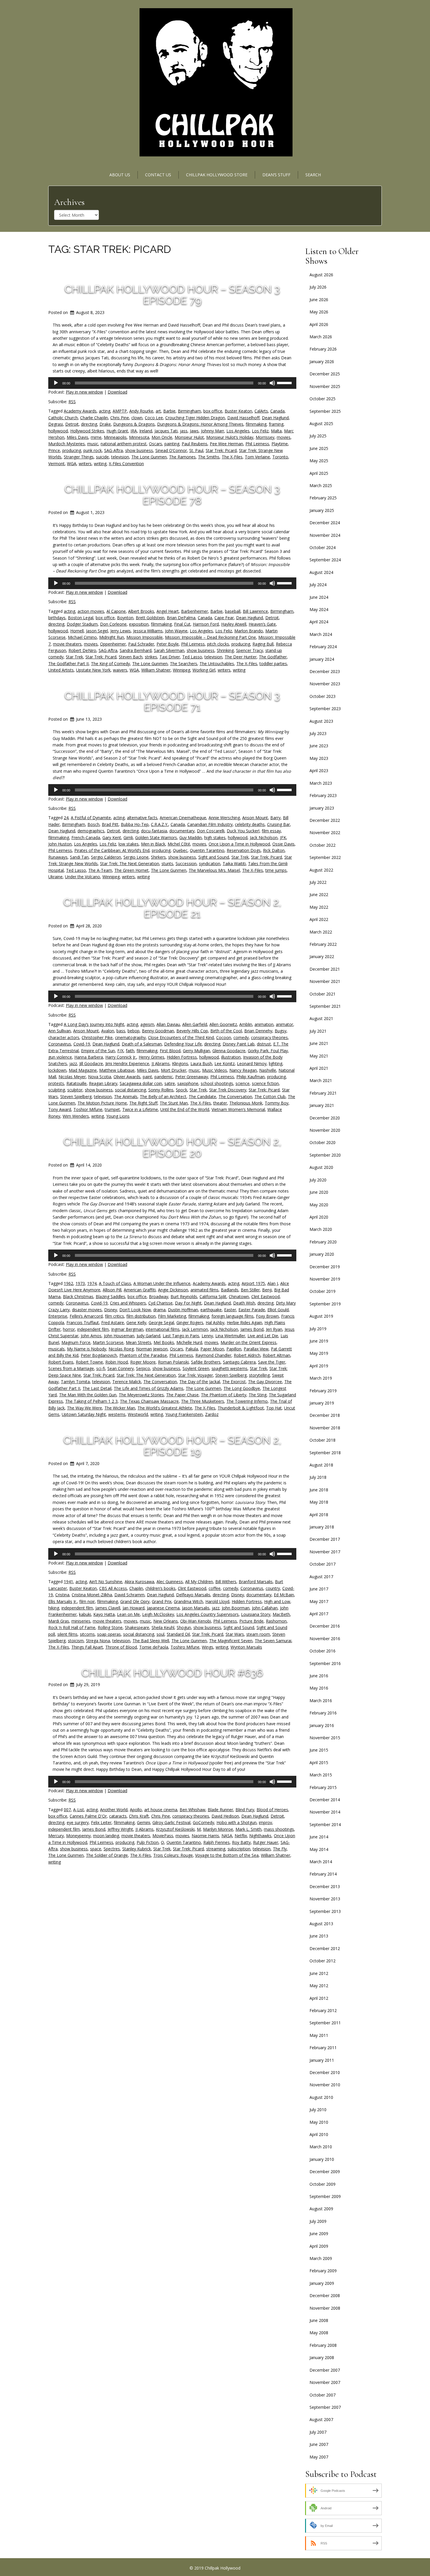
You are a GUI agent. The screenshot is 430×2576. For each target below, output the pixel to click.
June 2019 (319, 1341)
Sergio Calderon (106, 857)
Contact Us (158, 175)
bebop (134, 1031)
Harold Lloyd (217, 1601)
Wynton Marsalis (246, 1647)
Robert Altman (276, 1355)
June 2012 (319, 1973)
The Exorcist (234, 1382)
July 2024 (318, 585)
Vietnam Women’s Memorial (238, 1109)
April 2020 (319, 1217)
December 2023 (325, 671)
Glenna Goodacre (229, 1051)
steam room (258, 1634)
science (242, 1083)
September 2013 (325, 1911)
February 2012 (323, 2010)
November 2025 (325, 386)
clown (137, 418)
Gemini (143, 1822)
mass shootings (279, 1829)
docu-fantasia (154, 831)
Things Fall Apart (87, 1647)
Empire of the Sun (98, 1051)
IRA (134, 431)
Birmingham (189, 411)
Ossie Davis (283, 844)
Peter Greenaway (192, 1077)
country (273, 1588)
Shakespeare (137, 1627)
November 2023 (325, 684)
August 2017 (321, 1577)
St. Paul (196, 450)
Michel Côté (179, 844)
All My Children (199, 1582)
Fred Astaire (113, 1322)
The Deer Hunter (241, 657)
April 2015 (319, 1763)
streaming (216, 1849)
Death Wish (244, 1303)
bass (121, 1031)
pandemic (164, 1077)
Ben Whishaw (192, 1810)
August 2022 (321, 870)
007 (67, 1810)
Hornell (77, 631)
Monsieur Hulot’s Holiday (230, 437)
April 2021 (319, 1068)
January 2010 (322, 2159)
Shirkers (158, 857)
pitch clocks (218, 644)
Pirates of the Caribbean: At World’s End (112, 850)
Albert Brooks (141, 611)
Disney (111, 1310)
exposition (139, 624)
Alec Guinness (170, 1582)
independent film (93, 1329)
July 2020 (318, 1180)
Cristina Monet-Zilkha (92, 1595)
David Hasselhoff (243, 418)
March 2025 (321, 485)
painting (172, 444)
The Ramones (182, 457)
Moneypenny (78, 1836)
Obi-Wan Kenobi (196, 1621)
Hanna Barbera (89, 1057)
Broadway (159, 1296)
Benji (267, 1290)
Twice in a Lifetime (140, 1109)
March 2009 (321, 2258)
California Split (213, 1296)
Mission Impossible (145, 637)
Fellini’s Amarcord (86, 1316)
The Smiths (209, 457)
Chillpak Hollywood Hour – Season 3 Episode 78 (172, 495)
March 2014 (321, 1862)
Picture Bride (251, 1621)
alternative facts (142, 818)
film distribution (141, 1316)
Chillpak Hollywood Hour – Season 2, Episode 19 (172, 1446)
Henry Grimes (152, 1057)
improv (265, 1822)
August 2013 (321, 1924)
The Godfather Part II (68, 664)
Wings (208, 1647)
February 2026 (323, 349)
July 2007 (318, 2432)
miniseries (81, 1621)
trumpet (112, 1109)
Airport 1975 (253, 1283)
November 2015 (325, 1738)
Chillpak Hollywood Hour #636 (172, 1673)
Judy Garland (148, 1336)
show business (139, 450)
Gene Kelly (136, 1322)
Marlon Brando (249, 631)
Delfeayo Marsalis (193, 1595)
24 (66, 818)
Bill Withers (226, 1582)
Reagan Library (103, 1083)
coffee (215, 1588)
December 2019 (325, 1267)
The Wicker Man (120, 1408)
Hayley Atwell (234, 624)
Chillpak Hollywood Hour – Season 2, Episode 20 (172, 1147)
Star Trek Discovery (228, 1090)
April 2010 (319, 2134)
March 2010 (321, 2147)
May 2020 (319, 1205)
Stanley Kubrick (137, 1849)
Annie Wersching (224, 818)
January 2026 (322, 362)
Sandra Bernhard (136, 650)
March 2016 (321, 1701)
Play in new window (84, 392)
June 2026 (319, 300)
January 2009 (322, 2283)
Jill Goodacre (91, 1063)
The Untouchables (217, 664)
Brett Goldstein (150, 618)
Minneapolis (115, 437)
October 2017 (322, 1564)
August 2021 (321, 1018)
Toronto (280, 457)
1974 (92, 1283)
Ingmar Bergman (127, 1329)
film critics (115, 1316)
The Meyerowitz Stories (141, 1395)
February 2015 (323, 1787)
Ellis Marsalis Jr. (63, 1601)
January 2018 (322, 1527)
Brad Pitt (110, 824)
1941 (68, 1582)
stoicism (76, 1641)
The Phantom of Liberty (224, 1395)
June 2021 (319, 1043)
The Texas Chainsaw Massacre (149, 1401)
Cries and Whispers (128, 1303)
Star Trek (74, 657)
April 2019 (319, 1366)
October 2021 (322, 994)
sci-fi (101, 1368)
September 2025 (325, 411)
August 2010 (321, 2097)
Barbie (169, 411)
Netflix (241, 1836)
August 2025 (321, 423)
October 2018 (322, 1440)
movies (284, 437)
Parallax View (256, 1349)
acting (105, 411)
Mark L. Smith (248, 1829)
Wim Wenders (76, 1116)
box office (213, 411)
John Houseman (119, 1336)
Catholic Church (63, 418)
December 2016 (325, 1626)
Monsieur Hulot (189, 437)
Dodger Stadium (82, 624)
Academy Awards (80, 411)
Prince (54, 450)
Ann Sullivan (60, 1031)
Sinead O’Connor (171, 450)
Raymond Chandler (213, 1355)
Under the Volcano (82, 877)
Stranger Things (79, 457)
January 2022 (322, 956)
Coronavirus (60, 1044)
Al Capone (116, 611)
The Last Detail (97, 1388)
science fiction (265, 1083)
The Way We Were (85, 1408)
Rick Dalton (274, 850)
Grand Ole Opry (135, 1601)
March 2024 (321, 634)
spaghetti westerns (229, 1368)
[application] (172, 383)
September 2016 (325, 1663)
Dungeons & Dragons (134, 424)
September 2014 (325, 1824)
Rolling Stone (110, 1627)
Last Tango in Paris (181, 1336)
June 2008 (319, 2320)
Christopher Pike (97, 1037)
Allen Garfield (195, 1024)
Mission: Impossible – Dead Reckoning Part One (210, 637)
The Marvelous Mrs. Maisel (214, 870)
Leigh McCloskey (158, 1614)
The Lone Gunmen (149, 457)
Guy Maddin (191, 837)
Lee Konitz (225, 1063)
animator (284, 1024)
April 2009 (319, 2246)
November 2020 (325, 1130)
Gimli (128, 837)
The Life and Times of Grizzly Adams (149, 1388)
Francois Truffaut (83, 1322)
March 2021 (321, 1080)
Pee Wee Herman (226, 444)
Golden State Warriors (156, 837)
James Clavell (108, 1608)
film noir (87, 1601)
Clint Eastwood (265, 1296)
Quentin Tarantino (207, 850)
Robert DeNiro (82, 650)
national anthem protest (124, 444)
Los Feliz (260, 431)
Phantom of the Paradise (143, 1355)
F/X (120, 1051)
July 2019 (318, 1329)
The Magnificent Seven (231, 1641)
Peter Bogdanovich (99, 1355)
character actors (64, 1037)
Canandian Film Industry (210, 824)
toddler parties (273, 664)
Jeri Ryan (274, 1329)
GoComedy (203, 1822)
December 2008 (325, 2295)
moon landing (106, 1836)
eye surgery (78, 1822)
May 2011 (319, 2035)
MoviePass (163, 1836)
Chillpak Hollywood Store (217, 175)
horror (69, 1329)
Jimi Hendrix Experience (127, 1063)
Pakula (192, 1349)
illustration (231, 1057)
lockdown (57, 1070)
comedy (241, 1037)
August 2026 (321, 275)
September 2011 (325, 2023)
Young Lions (118, 1116)
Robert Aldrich (247, 1355)
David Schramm (129, 1595)
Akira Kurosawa (139, 1582)
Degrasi (56, 424)
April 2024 (319, 622)
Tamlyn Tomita (75, 1382)
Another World (114, 1810)
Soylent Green (196, 1368)
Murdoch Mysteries (67, 444)
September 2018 (325, 1453)
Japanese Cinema (163, 1608)
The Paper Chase (182, 1395)
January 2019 (322, 1403)
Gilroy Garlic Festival (171, 1822)
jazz (73, 1063)
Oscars (155, 444)
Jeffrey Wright (120, 1829)
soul (160, 1634)
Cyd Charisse (160, 1303)
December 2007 (325, 2370)
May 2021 (319, 1056)
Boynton (125, 618)
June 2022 (319, 894)
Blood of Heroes (272, 1810)
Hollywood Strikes (87, 431)
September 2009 (325, 2196)
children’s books (160, 1588)
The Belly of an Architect (163, 1097)
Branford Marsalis (256, 1582)
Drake (105, 424)
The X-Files (232, 457)
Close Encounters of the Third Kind (181, 1037)
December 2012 (325, 1948)
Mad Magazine (83, 1070)
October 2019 (322, 1291)
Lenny (207, 1336)
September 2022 (325, 857)
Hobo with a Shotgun (236, 1822)
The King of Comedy (110, 664)
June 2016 (319, 1676)
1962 (68, 1283)
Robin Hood (117, 1362)
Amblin (246, 1024)
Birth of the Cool (226, 1031)
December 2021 (325, 969)
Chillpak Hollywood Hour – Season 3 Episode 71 (172, 701)
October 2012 (322, 1961)
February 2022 (323, 944)
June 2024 (319, 597)
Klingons (180, 1063)
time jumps (276, 870)
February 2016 (323, 1713)
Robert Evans (61, 1362)
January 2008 (322, 2357)
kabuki (85, 1614)
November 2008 (325, 2308)
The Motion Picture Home (102, 1103)
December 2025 (325, 374)
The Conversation (235, 1097)
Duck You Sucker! (243, 831)
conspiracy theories (269, 1037)
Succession (186, 863)
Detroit (72, 424)
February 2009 (323, 2271)
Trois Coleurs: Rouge (173, 1855)
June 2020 (319, 1192)
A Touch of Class (115, 1283)
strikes (151, 657)
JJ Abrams (161, 1063)
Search (313, 175)
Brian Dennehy (258, 1031)
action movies (91, 611)
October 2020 (322, 1142)
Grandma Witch (188, 1601)
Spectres (112, 1849)
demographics (91, 831)
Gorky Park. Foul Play (268, 1051)
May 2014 (319, 1849)
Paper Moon (212, 1349)
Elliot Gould (278, 1310)
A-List (79, 1810)
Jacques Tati (166, 431)
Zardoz (212, 1414)
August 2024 (321, 572)
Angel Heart (168, 611)
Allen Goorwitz (223, 1024)
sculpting (57, 1090)
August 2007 (321, 2419)
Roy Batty (241, 1842)
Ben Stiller (250, 1290)
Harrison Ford (206, 624)
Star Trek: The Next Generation (130, 863)
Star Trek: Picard (221, 450)
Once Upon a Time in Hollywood (239, 844)
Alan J (273, 1283)
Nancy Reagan (243, 1070)
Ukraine (55, 877)
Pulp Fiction (148, 1842)
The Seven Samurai (273, 1641)
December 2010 (325, 2072)
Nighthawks (260, 1836)
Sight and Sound (214, 857)
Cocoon (224, 1037)
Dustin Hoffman (183, 1310)
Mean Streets (139, 1342)
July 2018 (318, 1477)
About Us (120, 175)
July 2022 (318, 882)
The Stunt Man (174, 1103)
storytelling (259, 1375)
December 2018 (325, 1415)
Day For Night (188, 1303)
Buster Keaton (238, 411)
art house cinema (161, 1810)
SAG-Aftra (113, 450)
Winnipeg (182, 670)
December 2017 (325, 1539)
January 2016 (322, 1725)
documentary (182, 831)
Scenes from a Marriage (71, 1368)
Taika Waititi (234, 863)
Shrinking (225, 650)
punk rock (93, 450)
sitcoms (87, 1634)
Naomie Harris (205, 1836)
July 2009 (318, 2221)
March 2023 (321, 783)
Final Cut (182, 624)
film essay (271, 831)
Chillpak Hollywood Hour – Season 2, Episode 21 (172, 908)
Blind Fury (245, 1810)
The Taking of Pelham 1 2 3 (91, 1401)
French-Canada (86, 837)
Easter (230, 1310)
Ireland (146, 431)
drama (159, 1310)
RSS (72, 402)
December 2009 (325, 2172)
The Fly (280, 1849)
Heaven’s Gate (262, 624)
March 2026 (321, 337)
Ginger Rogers (190, 1322)
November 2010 (325, 2085)
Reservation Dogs (244, 850)
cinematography (130, 1037)
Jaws (194, 431)
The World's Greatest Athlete (165, 1408)
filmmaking (256, 424)
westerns (117, 1414)
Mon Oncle (162, 437)
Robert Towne (89, 1362)
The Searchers (184, 664)
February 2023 (323, 795)
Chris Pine (120, 418)
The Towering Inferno (247, 1401)
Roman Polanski (173, 1362)
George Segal (161, 1322)
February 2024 (323, 647)
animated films (204, 1290)
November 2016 (325, 1639)
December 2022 (325, 820)
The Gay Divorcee (265, 1382)
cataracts (118, 1816)
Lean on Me (128, 1614)
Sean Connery (121, 1368)
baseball (233, 611)
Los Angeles (238, 431)
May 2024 (319, 609)
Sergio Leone (136, 857)
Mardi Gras (59, 1621)
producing (72, 450)
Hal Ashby (215, 1322)
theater (220, 1103)
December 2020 (325, 1118)
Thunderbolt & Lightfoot (241, 1408)
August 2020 (321, 1167)
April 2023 (319, 771)
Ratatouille (76, 1083)
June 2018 (319, 1490)
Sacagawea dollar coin (141, 1083)
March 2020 (321, 1229)
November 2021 (325, 981)
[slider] (285, 382)
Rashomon (276, 1621)
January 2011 (322, 2060)
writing (100, 464)
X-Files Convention (126, 464)
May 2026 (319, 312)
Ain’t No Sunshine (106, 1582)
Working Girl (204, 670)
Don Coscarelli (211, 831)
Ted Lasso (192, 657)
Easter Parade (252, 1310)
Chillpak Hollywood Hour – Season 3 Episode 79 (172, 295)
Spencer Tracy (250, 650)
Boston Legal (81, 618)
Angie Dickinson (173, 1290)
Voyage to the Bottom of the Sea (227, 1855)
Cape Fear (224, 618)
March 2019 (321, 1378)
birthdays (57, 618)
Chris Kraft (139, 1816)
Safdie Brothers (206, 1362)
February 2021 (323, 1093)
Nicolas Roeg (121, 1349)
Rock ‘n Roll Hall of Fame (72, 1627)
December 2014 (325, 1800)
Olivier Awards (127, 1077)
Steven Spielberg (76, 1097)
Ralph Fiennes (216, 1842)
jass (184, 431)
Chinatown (239, 1296)
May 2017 (319, 1601)
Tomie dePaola (154, 1647)
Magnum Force (76, 1342)
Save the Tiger (272, 1362)
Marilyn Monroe (218, 1829)
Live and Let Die (263, 1336)
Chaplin (136, 1588)
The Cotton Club (270, 1097)
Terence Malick (127, 1382)
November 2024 (325, 535)
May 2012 (319, 1986)
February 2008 (323, 2345)
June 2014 (319, 1837)
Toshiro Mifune (185, 1647)
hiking (54, 1608)
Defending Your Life (183, 1044)
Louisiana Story (256, 1614)
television (120, 457)
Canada (277, 411)
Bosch (93, 824)
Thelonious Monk (246, 1103)
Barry (275, 818)
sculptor (75, 1090)
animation (264, 1024)
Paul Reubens (195, 444)
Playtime (280, 444)
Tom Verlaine (257, 457)
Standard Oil (178, 1634)
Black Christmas (78, 1296)
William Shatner (156, 670)
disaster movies (87, 1310)
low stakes (129, 844)
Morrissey (265, 437)
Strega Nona (98, 1641)
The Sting (258, 1395)
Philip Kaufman (251, 1077)
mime (96, 437)
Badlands (230, 1290)
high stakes (215, 837)
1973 (80, 1283)
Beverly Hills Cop (192, 1031)
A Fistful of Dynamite (91, 818)
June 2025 (319, 448)
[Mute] (272, 383)
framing (276, 424)
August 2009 (321, 2209)
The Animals (126, 1097)
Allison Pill (112, 1290)
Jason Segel (97, 631)
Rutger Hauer (266, 1842)
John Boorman (236, 1608)
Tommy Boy (277, 1103)
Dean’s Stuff (276, 175)
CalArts (261, 411)
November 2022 (325, 833)
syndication (210, 863)
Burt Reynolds (184, 1296)
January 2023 (322, 808)
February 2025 (323, 498)
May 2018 (319, 1502)
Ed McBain (284, 1595)
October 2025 (322, 399)
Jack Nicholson (264, 837)
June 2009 (319, 2233)
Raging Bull (263, 644)
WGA (72, 464)
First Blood (170, 1051)
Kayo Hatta (104, 1614)
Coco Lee (154, 418)
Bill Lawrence (255, 611)
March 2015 (321, 1775)
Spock (182, 1090)
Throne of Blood (121, 1647)
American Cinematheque (183, 818)
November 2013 (325, 1899)
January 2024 (322, 659)
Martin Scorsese (108, 1342)
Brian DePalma (181, 618)
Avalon (108, 1031)
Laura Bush (201, 1063)
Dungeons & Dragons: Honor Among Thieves (200, 424)
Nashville (268, 1070)
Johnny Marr (213, 431)
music (93, 444)
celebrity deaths (250, 824)
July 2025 (318, 436)
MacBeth (281, 1614)
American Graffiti (140, 1290)
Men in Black (153, 844)
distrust (264, 1044)
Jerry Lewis (121, 631)
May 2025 (319, 461)
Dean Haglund (275, 418)
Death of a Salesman (142, 1044)
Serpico (143, 1368)
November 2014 (325, 1812)
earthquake (211, 1310)
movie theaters (67, 644)
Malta (276, 431)
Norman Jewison (152, 1349)
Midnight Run (112, 637)
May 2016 (319, 1688)
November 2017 (325, 1552)
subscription (239, 1849)
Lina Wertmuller (230, 1336)
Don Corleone (113, 624)
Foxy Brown (267, 1316)
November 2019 (325, 1279)
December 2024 (325, 523)
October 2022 (322, 845)
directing (89, 424)
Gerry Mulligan (196, 1051)
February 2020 (323, 1242)
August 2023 (321, 721)
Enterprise (58, 1316)
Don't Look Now (135, 1310)
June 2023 (319, 746)
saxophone (188, 1083)
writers (85, 464)
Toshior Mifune (88, 1109)
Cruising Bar (278, 824)
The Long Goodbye (242, 1388)
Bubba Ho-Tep (135, 824)
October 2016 (322, 1651)
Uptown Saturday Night (84, 1414)
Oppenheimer (113, 644)
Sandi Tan (79, 857)
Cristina (62, 1595)
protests (56, 1083)
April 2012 (319, 1998)
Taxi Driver (170, 657)
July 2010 (318, 2110)
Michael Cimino (82, 637)
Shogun (184, 1627)
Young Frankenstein (184, 1414)
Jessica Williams (148, 631)
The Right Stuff (143, 1103)
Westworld (138, 1414)
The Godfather (273, 657)
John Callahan (265, 1608)
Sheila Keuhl (163, 1627)
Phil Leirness (257, 444)
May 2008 (319, 2333)
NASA (227, 1836)
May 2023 (319, 758)
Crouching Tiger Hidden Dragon (195, 418)
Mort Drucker (174, 1070)
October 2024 (322, 547)
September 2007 (325, 2407)
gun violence (60, 1057)
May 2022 (319, 907)
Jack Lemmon (195, 1329)
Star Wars (235, 1634)
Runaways (58, 857)
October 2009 (322, 2184)
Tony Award (60, 1109)
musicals (56, 1349)
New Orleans (166, 1621)
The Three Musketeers (203, 1401)
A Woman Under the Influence (162, 1283)
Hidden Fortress (182, 1057)
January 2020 (322, 1254)
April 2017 (319, 1614)
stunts (167, 863)
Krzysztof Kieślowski (175, 1829)
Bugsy (281, 1031)
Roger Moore (143, 1362)
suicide (102, 457)
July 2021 (318, 1031)
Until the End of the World (185, 1109)
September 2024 (325, 560)
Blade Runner (220, 1810)
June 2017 (319, 1589)
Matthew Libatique (117, 1070)
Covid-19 (82, 1044)
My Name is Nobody (87, 1349)
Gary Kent (112, 837)
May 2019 (319, 1353)
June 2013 (319, 1936)
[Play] (56, 383)
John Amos (91, 1336)
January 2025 (322, 510)
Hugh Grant (117, 431)
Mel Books (164, 1342)
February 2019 (323, 1391)
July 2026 (318, 287)
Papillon (234, 1349)
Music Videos (215, 1070)
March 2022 (321, 932)
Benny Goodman (158, 1031)
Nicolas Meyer (72, 1077)
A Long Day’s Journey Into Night (94, 1024)
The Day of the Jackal (200, 1382)
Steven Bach (131, 657)
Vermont (56, 464)
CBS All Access (113, 1588)
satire (170, 1083)
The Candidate (202, 1097)
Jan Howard (134, 1608)
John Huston (60, 844)
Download (117, 392)
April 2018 (319, 1515)
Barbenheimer (195, 611)
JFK (283, 837)
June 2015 (319, 1750)
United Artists (61, 670)
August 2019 (321, 1316)
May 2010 (319, 2122)
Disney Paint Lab (239, 1044)
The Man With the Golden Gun (88, 1395)
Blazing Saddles (110, 1296)
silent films (67, 1634)
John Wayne (176, 631)
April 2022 (319, 919)
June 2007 (319, 2444)
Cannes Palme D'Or (88, 1816)
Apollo (136, 1810)
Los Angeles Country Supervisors (208, 1614)
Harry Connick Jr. (121, 1057)
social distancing (130, 1090)
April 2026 (319, 324)
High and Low (277, 1601)
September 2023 (325, 709)
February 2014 (323, 1874)
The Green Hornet (131, 870)
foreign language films (233, 1316)
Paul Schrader (141, 644)
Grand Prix (162, 1601)
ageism (147, 1024)
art (158, 411)
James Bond (252, 1329)
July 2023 (318, 733)
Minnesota (139, 437)
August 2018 (321, 1465)
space (96, 1849)
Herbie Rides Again (244, 1322)
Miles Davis (78, 437)
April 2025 (319, 473)
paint (147, 1077)
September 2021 (325, 1006)
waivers (120, 670)
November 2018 (325, 1428)
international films (163, 1329)
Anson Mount (255, 818)
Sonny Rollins (161, 1090)
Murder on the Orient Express (248, 1342)
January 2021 (322, 1105)
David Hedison (225, 1816)
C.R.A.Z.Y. (160, 824)
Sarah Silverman (169, 650)
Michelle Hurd (189, 1342)
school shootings (217, 1083)
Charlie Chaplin (94, 418)
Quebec (180, 850)
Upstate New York (93, 670)
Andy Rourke (141, 411)
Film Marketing (172, 1316)
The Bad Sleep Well (151, 1641)
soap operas (109, 1634)
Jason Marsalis (196, 1608)
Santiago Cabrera (239, 1362)
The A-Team (100, 870)
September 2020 (325, 1155)
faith (130, 1051)
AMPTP (120, 411)
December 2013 (325, 1886)
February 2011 (323, 2048)
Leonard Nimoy (252, 1063)
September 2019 (325, 1304)
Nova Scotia (100, 1077)
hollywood (58, 431)
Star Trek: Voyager (196, 1375)
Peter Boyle (168, 644)
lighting (276, 1063)
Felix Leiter (101, 1822)
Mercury (56, 1836)
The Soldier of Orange (107, 1855)
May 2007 (319, 2457)
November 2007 (325, 2382)
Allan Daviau (168, 1024)
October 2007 (322, 2395)
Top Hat (274, 1408)
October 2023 (322, 696)
